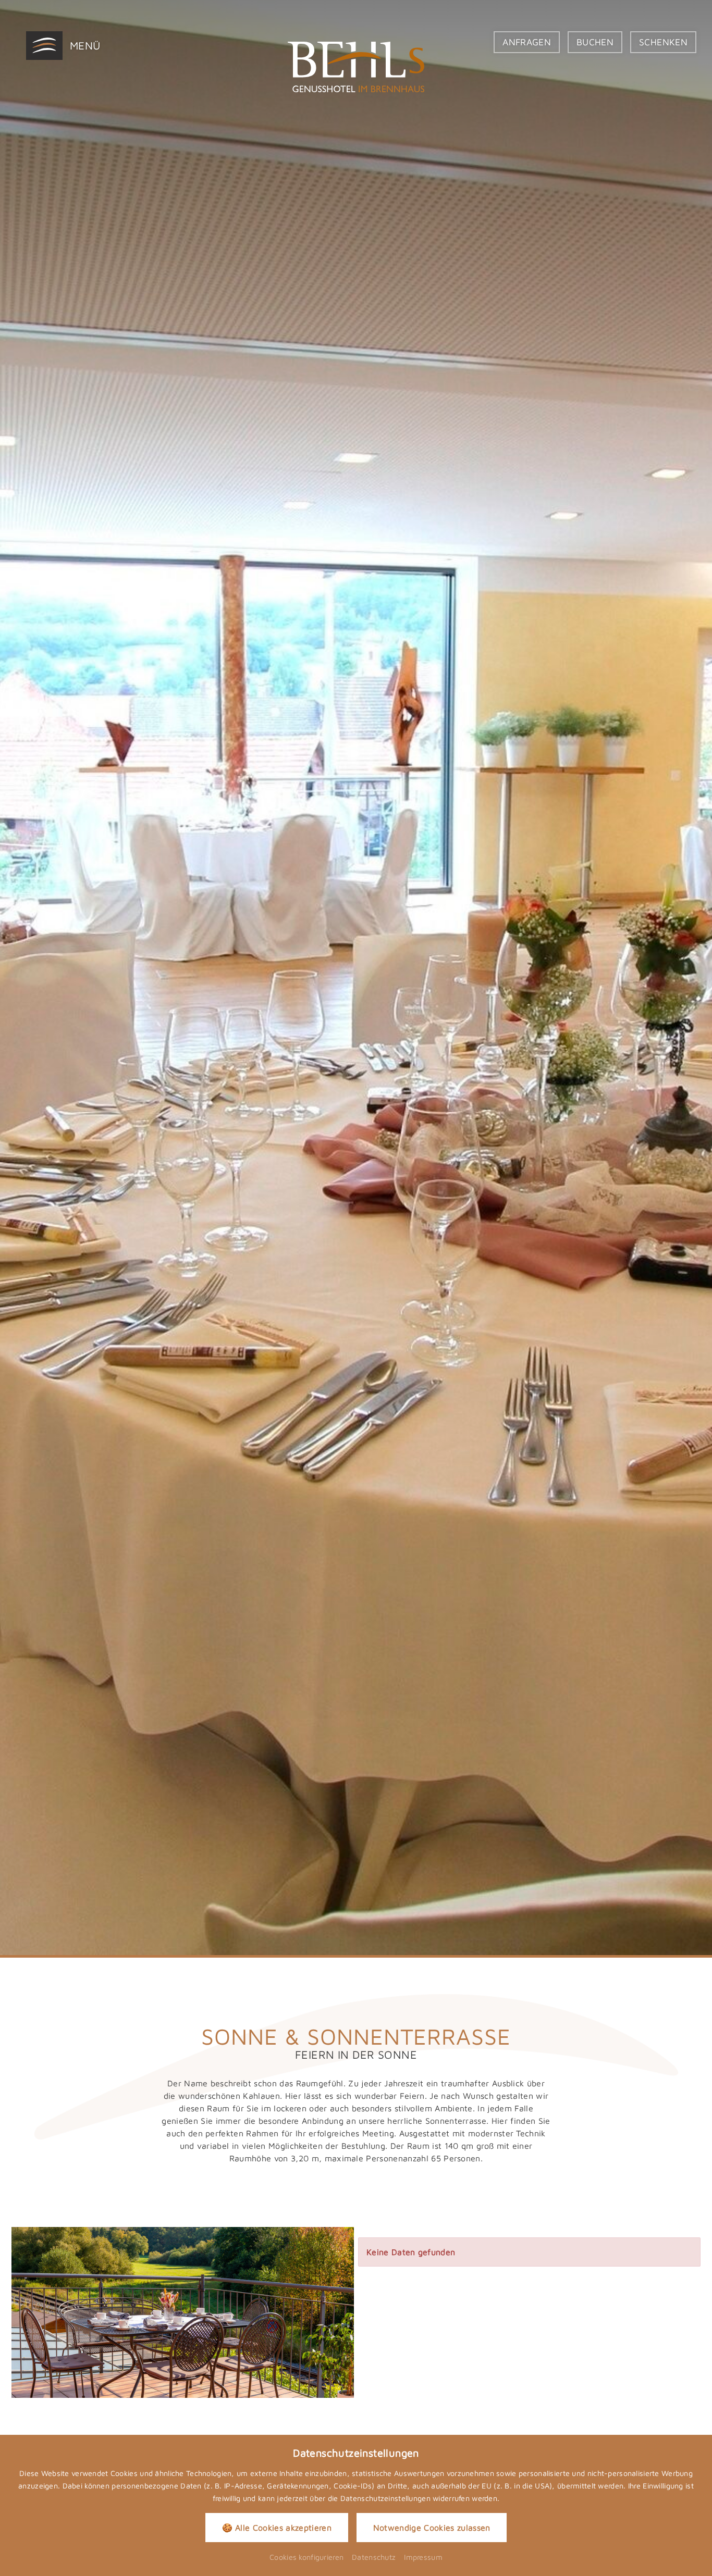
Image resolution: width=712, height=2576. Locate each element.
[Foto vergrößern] (183, 2312)
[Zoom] (356, 978)
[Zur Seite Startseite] (356, 67)
